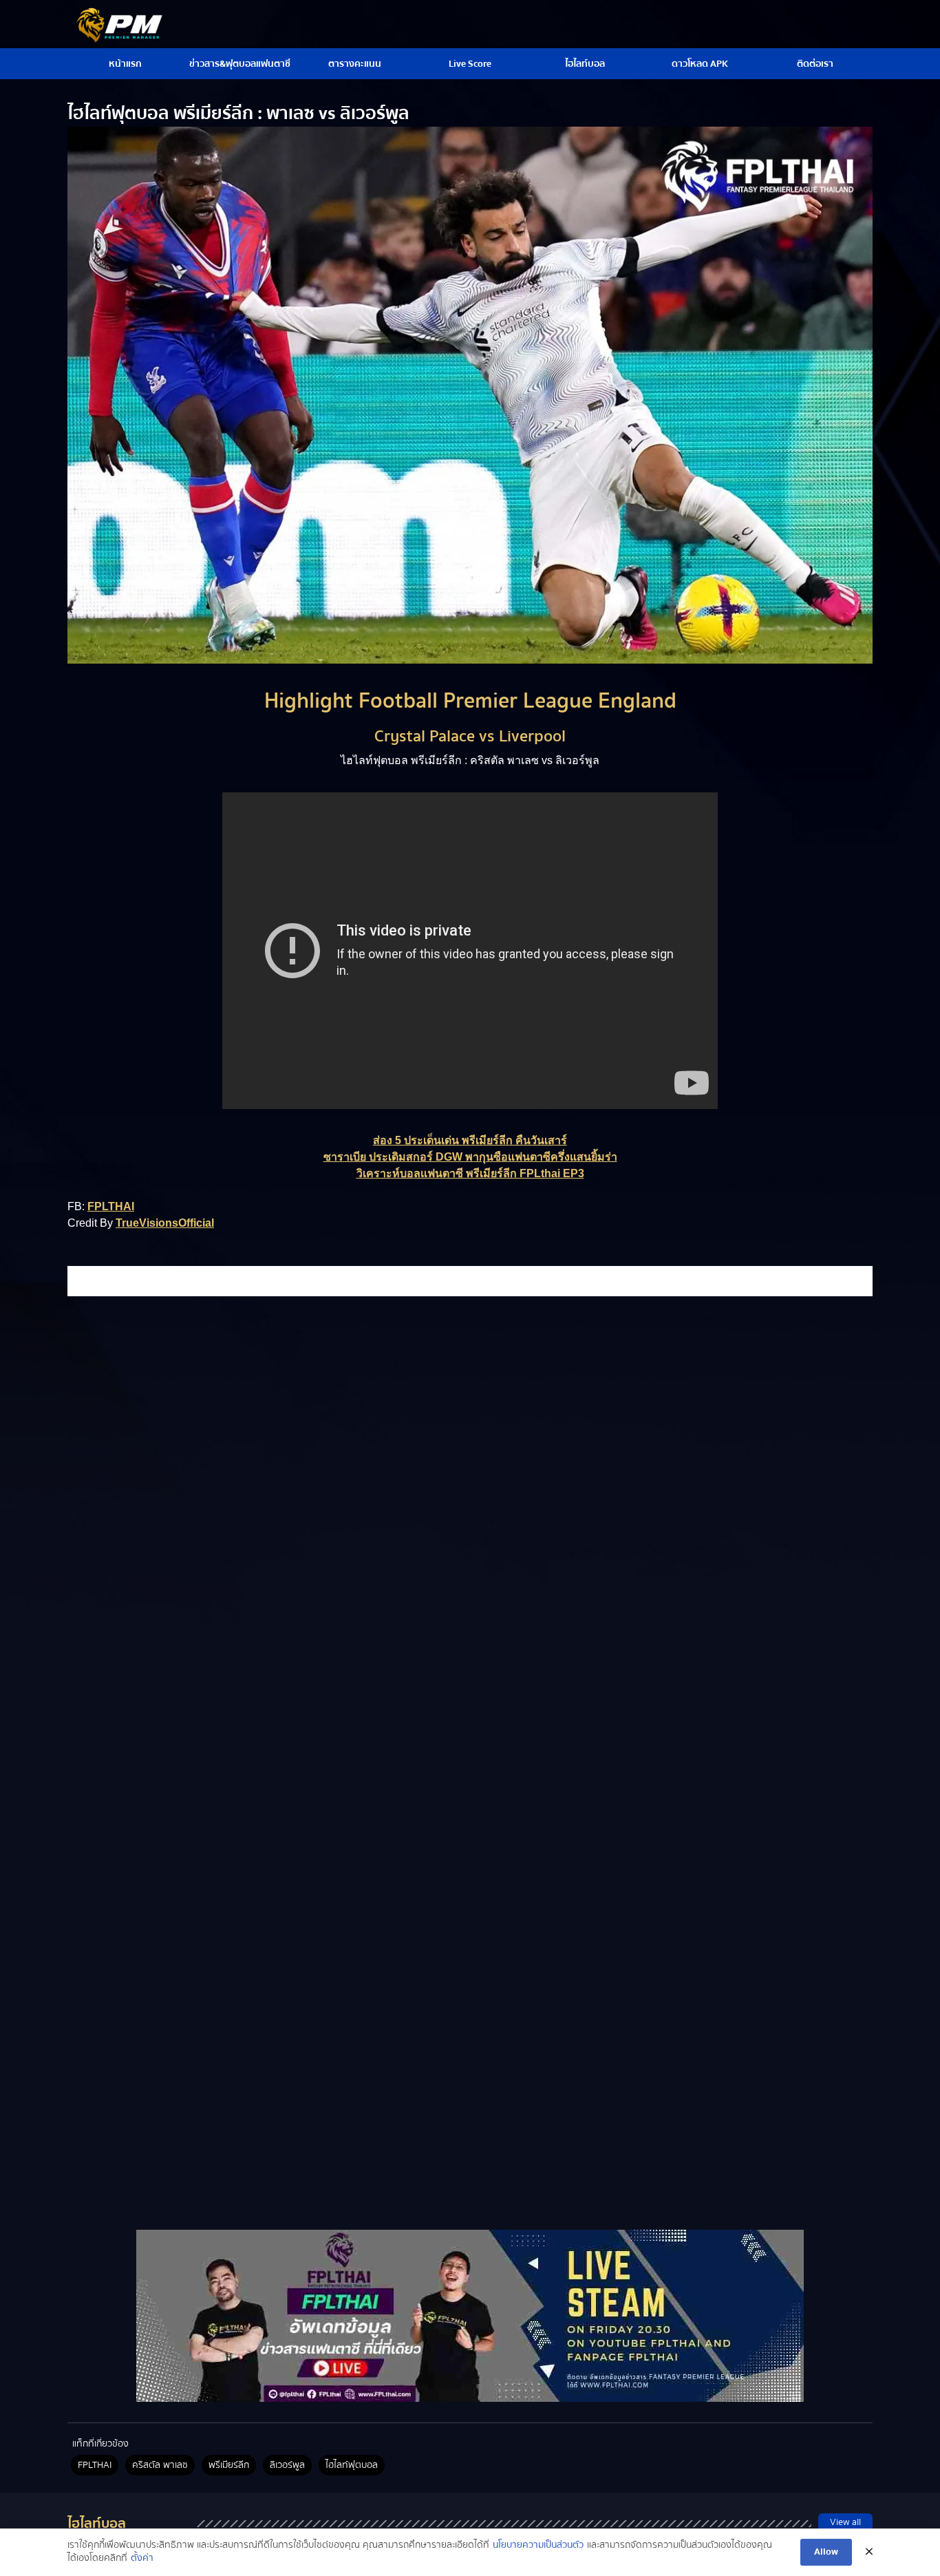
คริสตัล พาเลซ (160, 2465)
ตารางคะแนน (355, 64)
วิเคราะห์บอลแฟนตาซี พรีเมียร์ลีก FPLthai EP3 (470, 1173)
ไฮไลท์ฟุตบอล (352, 2465)
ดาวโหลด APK (700, 64)
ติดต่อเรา (815, 64)
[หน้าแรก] (470, 2316)
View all (845, 2522)
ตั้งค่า (142, 2559)
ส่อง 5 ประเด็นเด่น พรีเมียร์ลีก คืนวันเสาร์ (470, 1140)
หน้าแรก (125, 64)
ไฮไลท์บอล (585, 64)
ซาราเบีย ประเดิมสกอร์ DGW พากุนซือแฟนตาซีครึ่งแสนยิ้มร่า (470, 1157)
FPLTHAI (111, 1206)
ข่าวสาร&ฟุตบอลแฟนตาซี (240, 64)
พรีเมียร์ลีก (229, 2465)
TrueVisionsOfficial (165, 1223)
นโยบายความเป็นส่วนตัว (538, 2546)
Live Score (470, 64)
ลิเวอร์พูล (287, 2465)
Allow (826, 2552)
